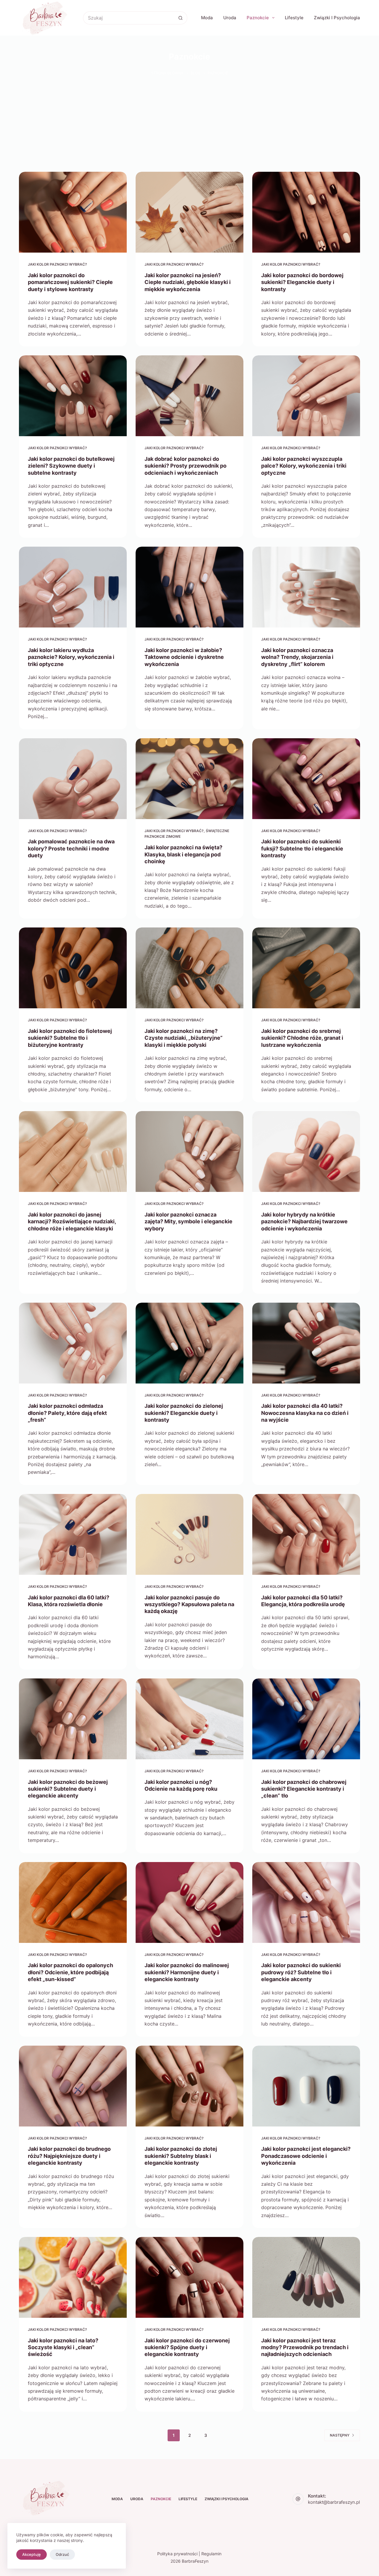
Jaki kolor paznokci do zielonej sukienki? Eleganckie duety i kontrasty (184, 1413)
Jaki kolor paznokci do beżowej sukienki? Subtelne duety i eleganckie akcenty (68, 1789)
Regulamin (211, 2554)
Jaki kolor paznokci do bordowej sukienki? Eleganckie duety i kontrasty (302, 282)
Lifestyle (294, 18)
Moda (207, 18)
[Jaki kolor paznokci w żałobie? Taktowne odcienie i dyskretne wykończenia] (189, 587)
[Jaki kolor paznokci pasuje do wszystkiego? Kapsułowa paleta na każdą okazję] (189, 1534)
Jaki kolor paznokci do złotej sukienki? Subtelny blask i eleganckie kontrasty (181, 2156)
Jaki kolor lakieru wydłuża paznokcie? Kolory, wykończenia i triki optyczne (71, 657)
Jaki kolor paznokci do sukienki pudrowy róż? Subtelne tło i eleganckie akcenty (301, 1972)
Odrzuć (62, 2554)
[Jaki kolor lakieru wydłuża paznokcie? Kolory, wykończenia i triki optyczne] (73, 587)
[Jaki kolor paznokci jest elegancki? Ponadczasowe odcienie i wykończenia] (306, 2086)
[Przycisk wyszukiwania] (181, 18)
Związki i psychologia (337, 18)
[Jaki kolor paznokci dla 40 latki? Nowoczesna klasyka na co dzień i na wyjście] (306, 1343)
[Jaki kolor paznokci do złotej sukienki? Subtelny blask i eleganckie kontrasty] (189, 2086)
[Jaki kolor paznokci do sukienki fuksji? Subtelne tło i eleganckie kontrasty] (306, 779)
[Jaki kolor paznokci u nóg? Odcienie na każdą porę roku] (189, 1719)
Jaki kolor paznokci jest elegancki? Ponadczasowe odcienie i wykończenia (306, 2156)
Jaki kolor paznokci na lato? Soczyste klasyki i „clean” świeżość (63, 2347)
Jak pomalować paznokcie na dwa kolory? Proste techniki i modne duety (71, 848)
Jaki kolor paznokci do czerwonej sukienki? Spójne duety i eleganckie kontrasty (187, 2347)
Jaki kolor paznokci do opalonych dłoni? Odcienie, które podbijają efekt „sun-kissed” (70, 1972)
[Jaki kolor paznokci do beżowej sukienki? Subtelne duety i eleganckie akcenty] (73, 1719)
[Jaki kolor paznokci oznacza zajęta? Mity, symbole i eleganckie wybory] (189, 1151)
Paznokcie (258, 18)
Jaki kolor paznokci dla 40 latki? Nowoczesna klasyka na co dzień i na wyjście (305, 1413)
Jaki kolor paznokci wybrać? (57, 264)
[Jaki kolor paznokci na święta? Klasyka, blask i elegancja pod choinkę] (189, 779)
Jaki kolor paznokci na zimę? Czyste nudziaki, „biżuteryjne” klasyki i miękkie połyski (184, 1038)
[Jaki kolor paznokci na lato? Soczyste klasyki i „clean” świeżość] (73, 2277)
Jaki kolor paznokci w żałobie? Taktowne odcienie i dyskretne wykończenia (184, 657)
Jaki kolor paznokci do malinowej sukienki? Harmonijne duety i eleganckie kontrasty (187, 1972)
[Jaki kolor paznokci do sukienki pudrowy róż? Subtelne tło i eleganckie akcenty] (306, 1902)
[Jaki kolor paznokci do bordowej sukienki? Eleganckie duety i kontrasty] (306, 212)
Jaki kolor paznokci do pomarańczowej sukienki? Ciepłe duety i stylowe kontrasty (70, 282)
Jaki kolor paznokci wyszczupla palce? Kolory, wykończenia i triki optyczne (304, 466)
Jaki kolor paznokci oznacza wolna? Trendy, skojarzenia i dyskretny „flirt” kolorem (297, 657)
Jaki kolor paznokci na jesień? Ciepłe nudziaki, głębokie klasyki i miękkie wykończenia (188, 282)
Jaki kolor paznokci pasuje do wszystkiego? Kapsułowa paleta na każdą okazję (189, 1604)
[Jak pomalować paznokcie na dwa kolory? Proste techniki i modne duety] (73, 779)
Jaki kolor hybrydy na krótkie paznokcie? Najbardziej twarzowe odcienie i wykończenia (304, 1222)
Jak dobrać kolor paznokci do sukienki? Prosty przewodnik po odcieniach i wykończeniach (186, 466)
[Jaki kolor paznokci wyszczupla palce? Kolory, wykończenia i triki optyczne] (306, 396)
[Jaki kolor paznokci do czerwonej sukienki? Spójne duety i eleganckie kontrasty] (189, 2277)
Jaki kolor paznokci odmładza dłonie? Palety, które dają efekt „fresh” (67, 1413)
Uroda (230, 18)
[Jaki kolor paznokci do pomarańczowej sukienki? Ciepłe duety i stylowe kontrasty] (73, 212)
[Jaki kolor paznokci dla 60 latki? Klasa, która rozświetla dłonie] (73, 1534)
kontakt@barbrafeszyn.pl (334, 2502)
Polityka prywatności (177, 2554)
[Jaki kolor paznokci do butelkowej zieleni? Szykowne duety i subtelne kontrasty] (73, 396)
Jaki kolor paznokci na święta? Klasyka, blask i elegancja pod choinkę (183, 854)
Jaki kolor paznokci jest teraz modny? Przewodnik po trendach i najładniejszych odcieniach (305, 2347)
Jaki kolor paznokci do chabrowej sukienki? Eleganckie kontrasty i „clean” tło (304, 1789)
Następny (340, 2435)
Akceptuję (32, 2554)
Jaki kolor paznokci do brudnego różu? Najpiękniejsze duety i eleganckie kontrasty (69, 2156)
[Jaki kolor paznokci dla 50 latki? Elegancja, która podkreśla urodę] (306, 1534)
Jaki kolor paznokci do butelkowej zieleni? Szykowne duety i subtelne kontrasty (71, 466)
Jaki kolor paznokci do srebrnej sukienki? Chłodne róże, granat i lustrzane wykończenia (302, 1038)
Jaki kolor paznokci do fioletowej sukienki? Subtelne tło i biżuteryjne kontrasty (70, 1038)
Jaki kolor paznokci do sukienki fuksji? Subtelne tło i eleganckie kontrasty (302, 848)
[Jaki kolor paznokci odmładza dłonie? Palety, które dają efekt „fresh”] (73, 1343)
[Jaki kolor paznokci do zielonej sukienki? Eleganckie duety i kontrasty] (189, 1343)
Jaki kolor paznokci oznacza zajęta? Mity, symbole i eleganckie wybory (188, 1222)
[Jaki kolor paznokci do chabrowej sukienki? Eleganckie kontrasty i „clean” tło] (306, 1719)
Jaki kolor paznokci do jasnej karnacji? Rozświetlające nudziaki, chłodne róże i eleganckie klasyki (72, 1222)
